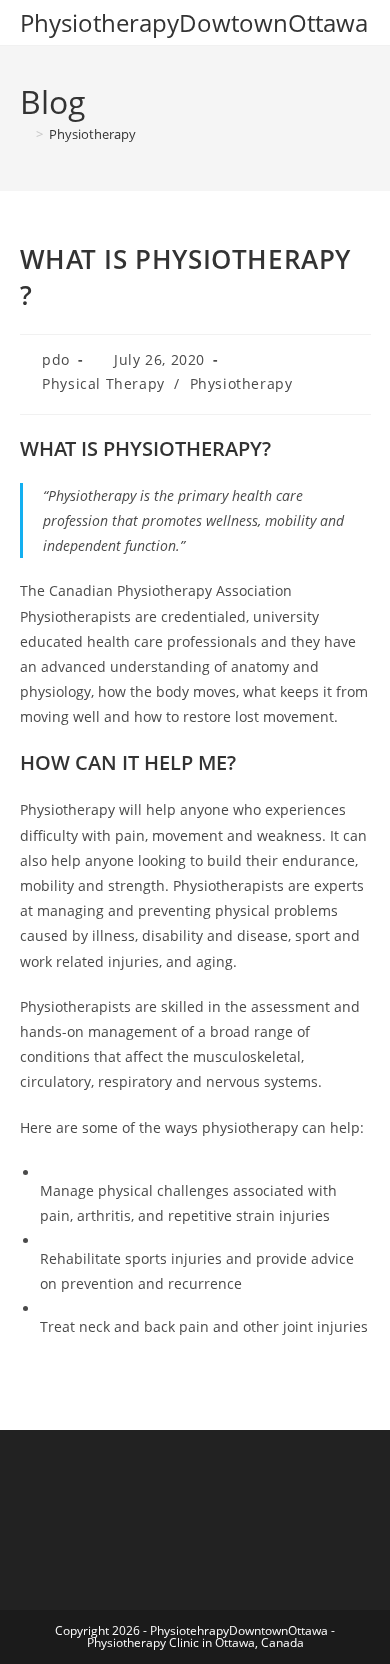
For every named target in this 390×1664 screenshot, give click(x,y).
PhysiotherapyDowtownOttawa (194, 22)
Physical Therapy (103, 383)
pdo (56, 359)
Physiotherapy (92, 134)
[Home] (25, 134)
